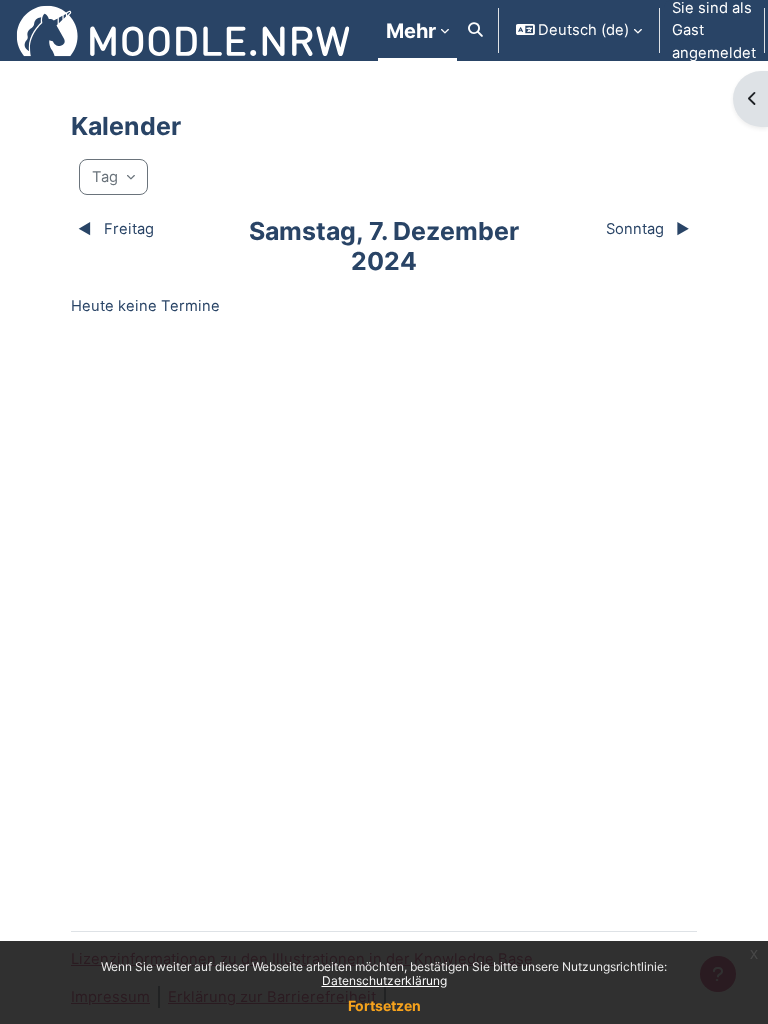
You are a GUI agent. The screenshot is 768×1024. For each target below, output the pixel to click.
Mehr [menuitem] (411, 31)
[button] (475, 30)
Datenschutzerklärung (384, 980)
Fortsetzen (384, 1005)
